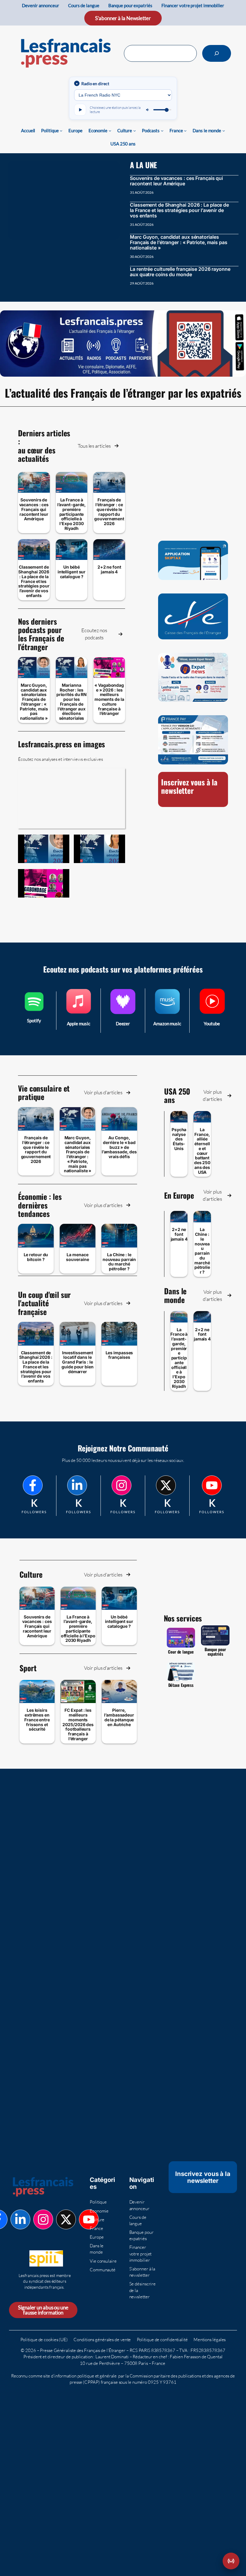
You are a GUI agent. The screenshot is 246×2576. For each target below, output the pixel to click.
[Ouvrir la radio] (231, 2561)
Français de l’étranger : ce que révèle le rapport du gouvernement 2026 (109, 512)
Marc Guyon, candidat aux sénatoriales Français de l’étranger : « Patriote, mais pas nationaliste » (179, 242)
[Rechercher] (217, 53)
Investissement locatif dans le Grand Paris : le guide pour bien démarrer (78, 1362)
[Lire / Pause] (80, 110)
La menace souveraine (77, 1257)
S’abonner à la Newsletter (123, 18)
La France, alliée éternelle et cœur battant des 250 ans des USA (202, 1151)
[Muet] (148, 110)
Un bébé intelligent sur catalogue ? (72, 572)
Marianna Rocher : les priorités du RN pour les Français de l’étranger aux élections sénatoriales (72, 702)
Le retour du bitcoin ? (36, 1257)
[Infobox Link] (34, 1011)
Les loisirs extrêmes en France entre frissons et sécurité (37, 1720)
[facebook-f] (33, 1485)
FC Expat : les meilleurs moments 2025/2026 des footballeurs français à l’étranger (78, 1724)
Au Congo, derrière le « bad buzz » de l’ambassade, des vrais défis (119, 1147)
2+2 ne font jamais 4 (109, 569)
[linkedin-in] (77, 1485)
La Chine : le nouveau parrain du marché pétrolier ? (119, 1262)
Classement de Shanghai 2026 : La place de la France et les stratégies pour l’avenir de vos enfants (179, 210)
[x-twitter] (166, 1485)
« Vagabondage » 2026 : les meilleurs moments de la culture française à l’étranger (109, 699)
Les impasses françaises (119, 1355)
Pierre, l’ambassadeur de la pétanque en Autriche (119, 1717)
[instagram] (121, 1485)
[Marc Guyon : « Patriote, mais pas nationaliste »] (44, 849)
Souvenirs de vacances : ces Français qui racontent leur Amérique (176, 181)
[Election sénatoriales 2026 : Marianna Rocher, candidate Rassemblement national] (99, 849)
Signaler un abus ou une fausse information (43, 2310)
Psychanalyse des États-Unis (179, 1139)
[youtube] (212, 1485)
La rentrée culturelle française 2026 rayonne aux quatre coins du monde (180, 272)
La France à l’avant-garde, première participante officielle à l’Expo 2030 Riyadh (72, 514)
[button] (98, 446)
